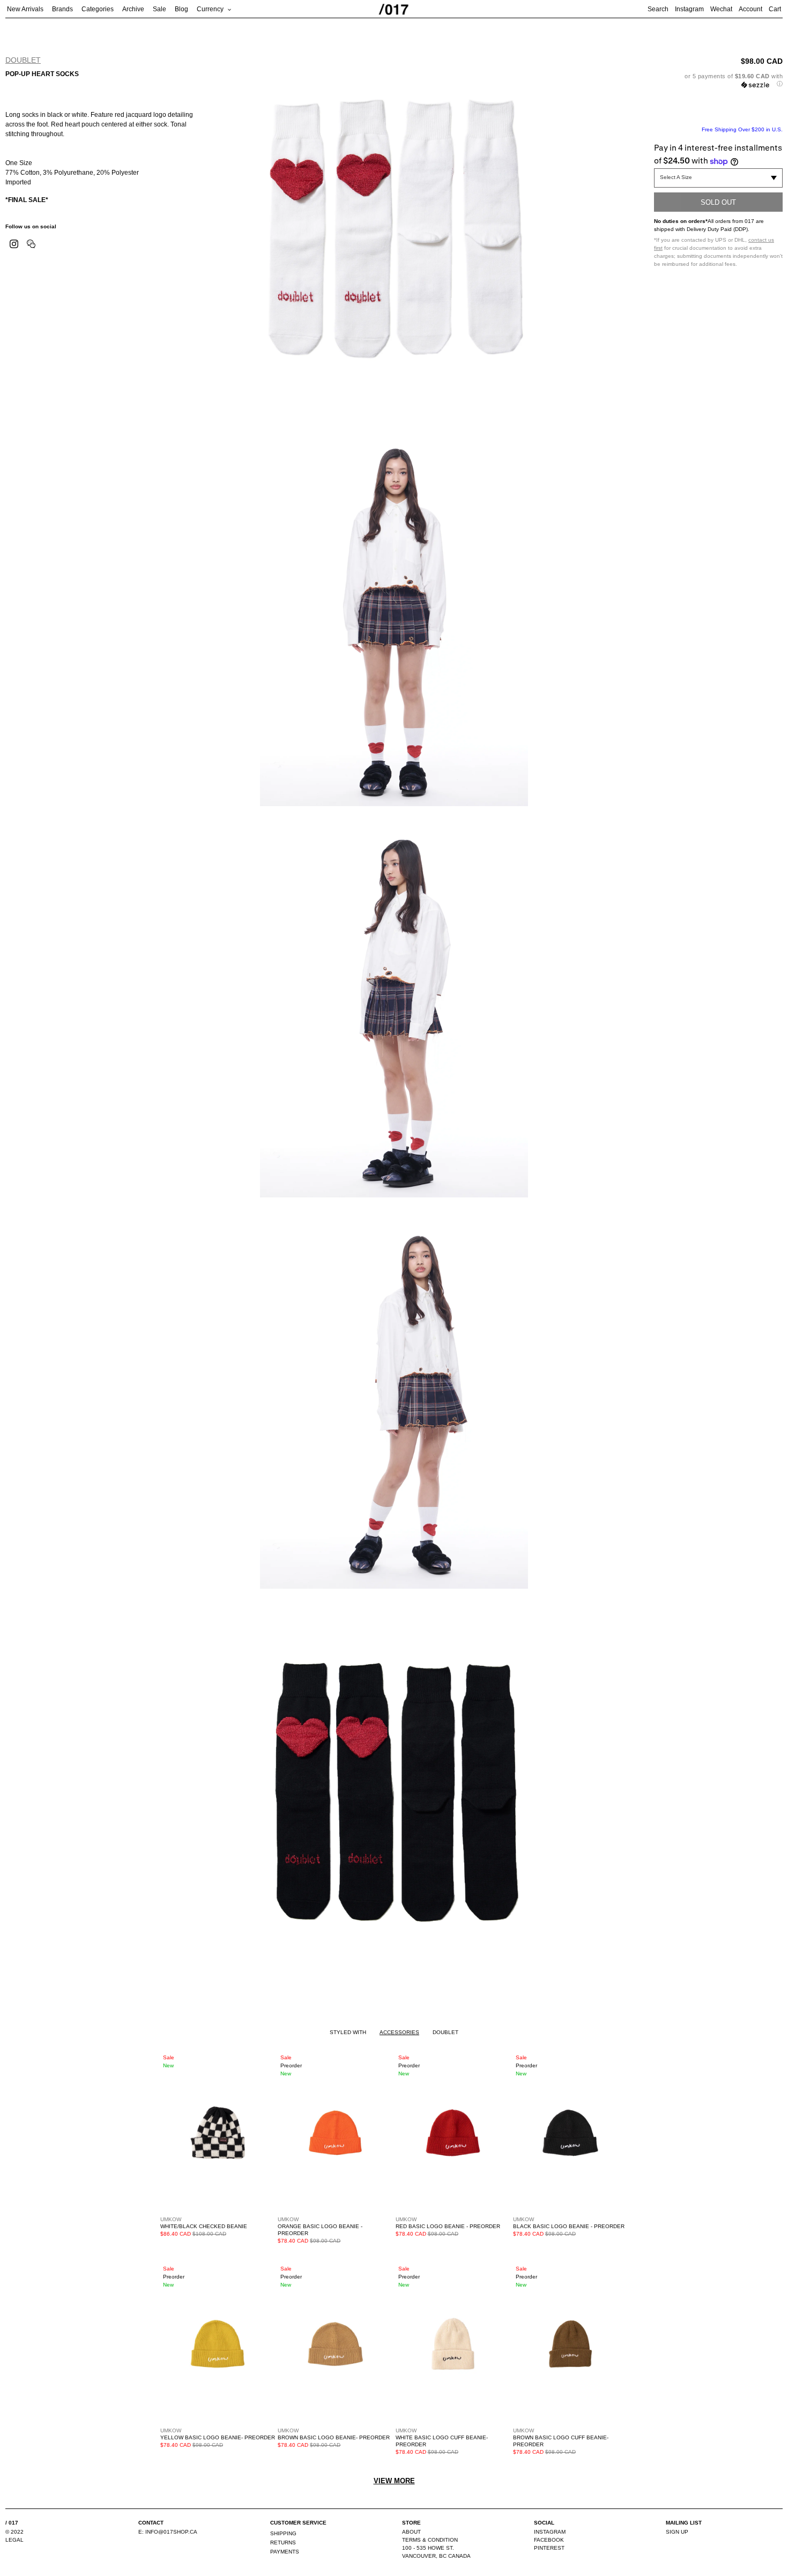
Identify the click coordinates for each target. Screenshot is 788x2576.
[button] (718, 80)
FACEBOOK (549, 2540)
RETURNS (283, 2543)
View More (394, 2481)
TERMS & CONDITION (430, 2540)
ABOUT (411, 2532)
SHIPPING (283, 2533)
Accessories (399, 2032)
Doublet (23, 60)
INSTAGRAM (550, 2532)
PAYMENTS (285, 2552)
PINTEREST (549, 2548)
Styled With (348, 2032)
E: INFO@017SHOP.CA (168, 2532)
